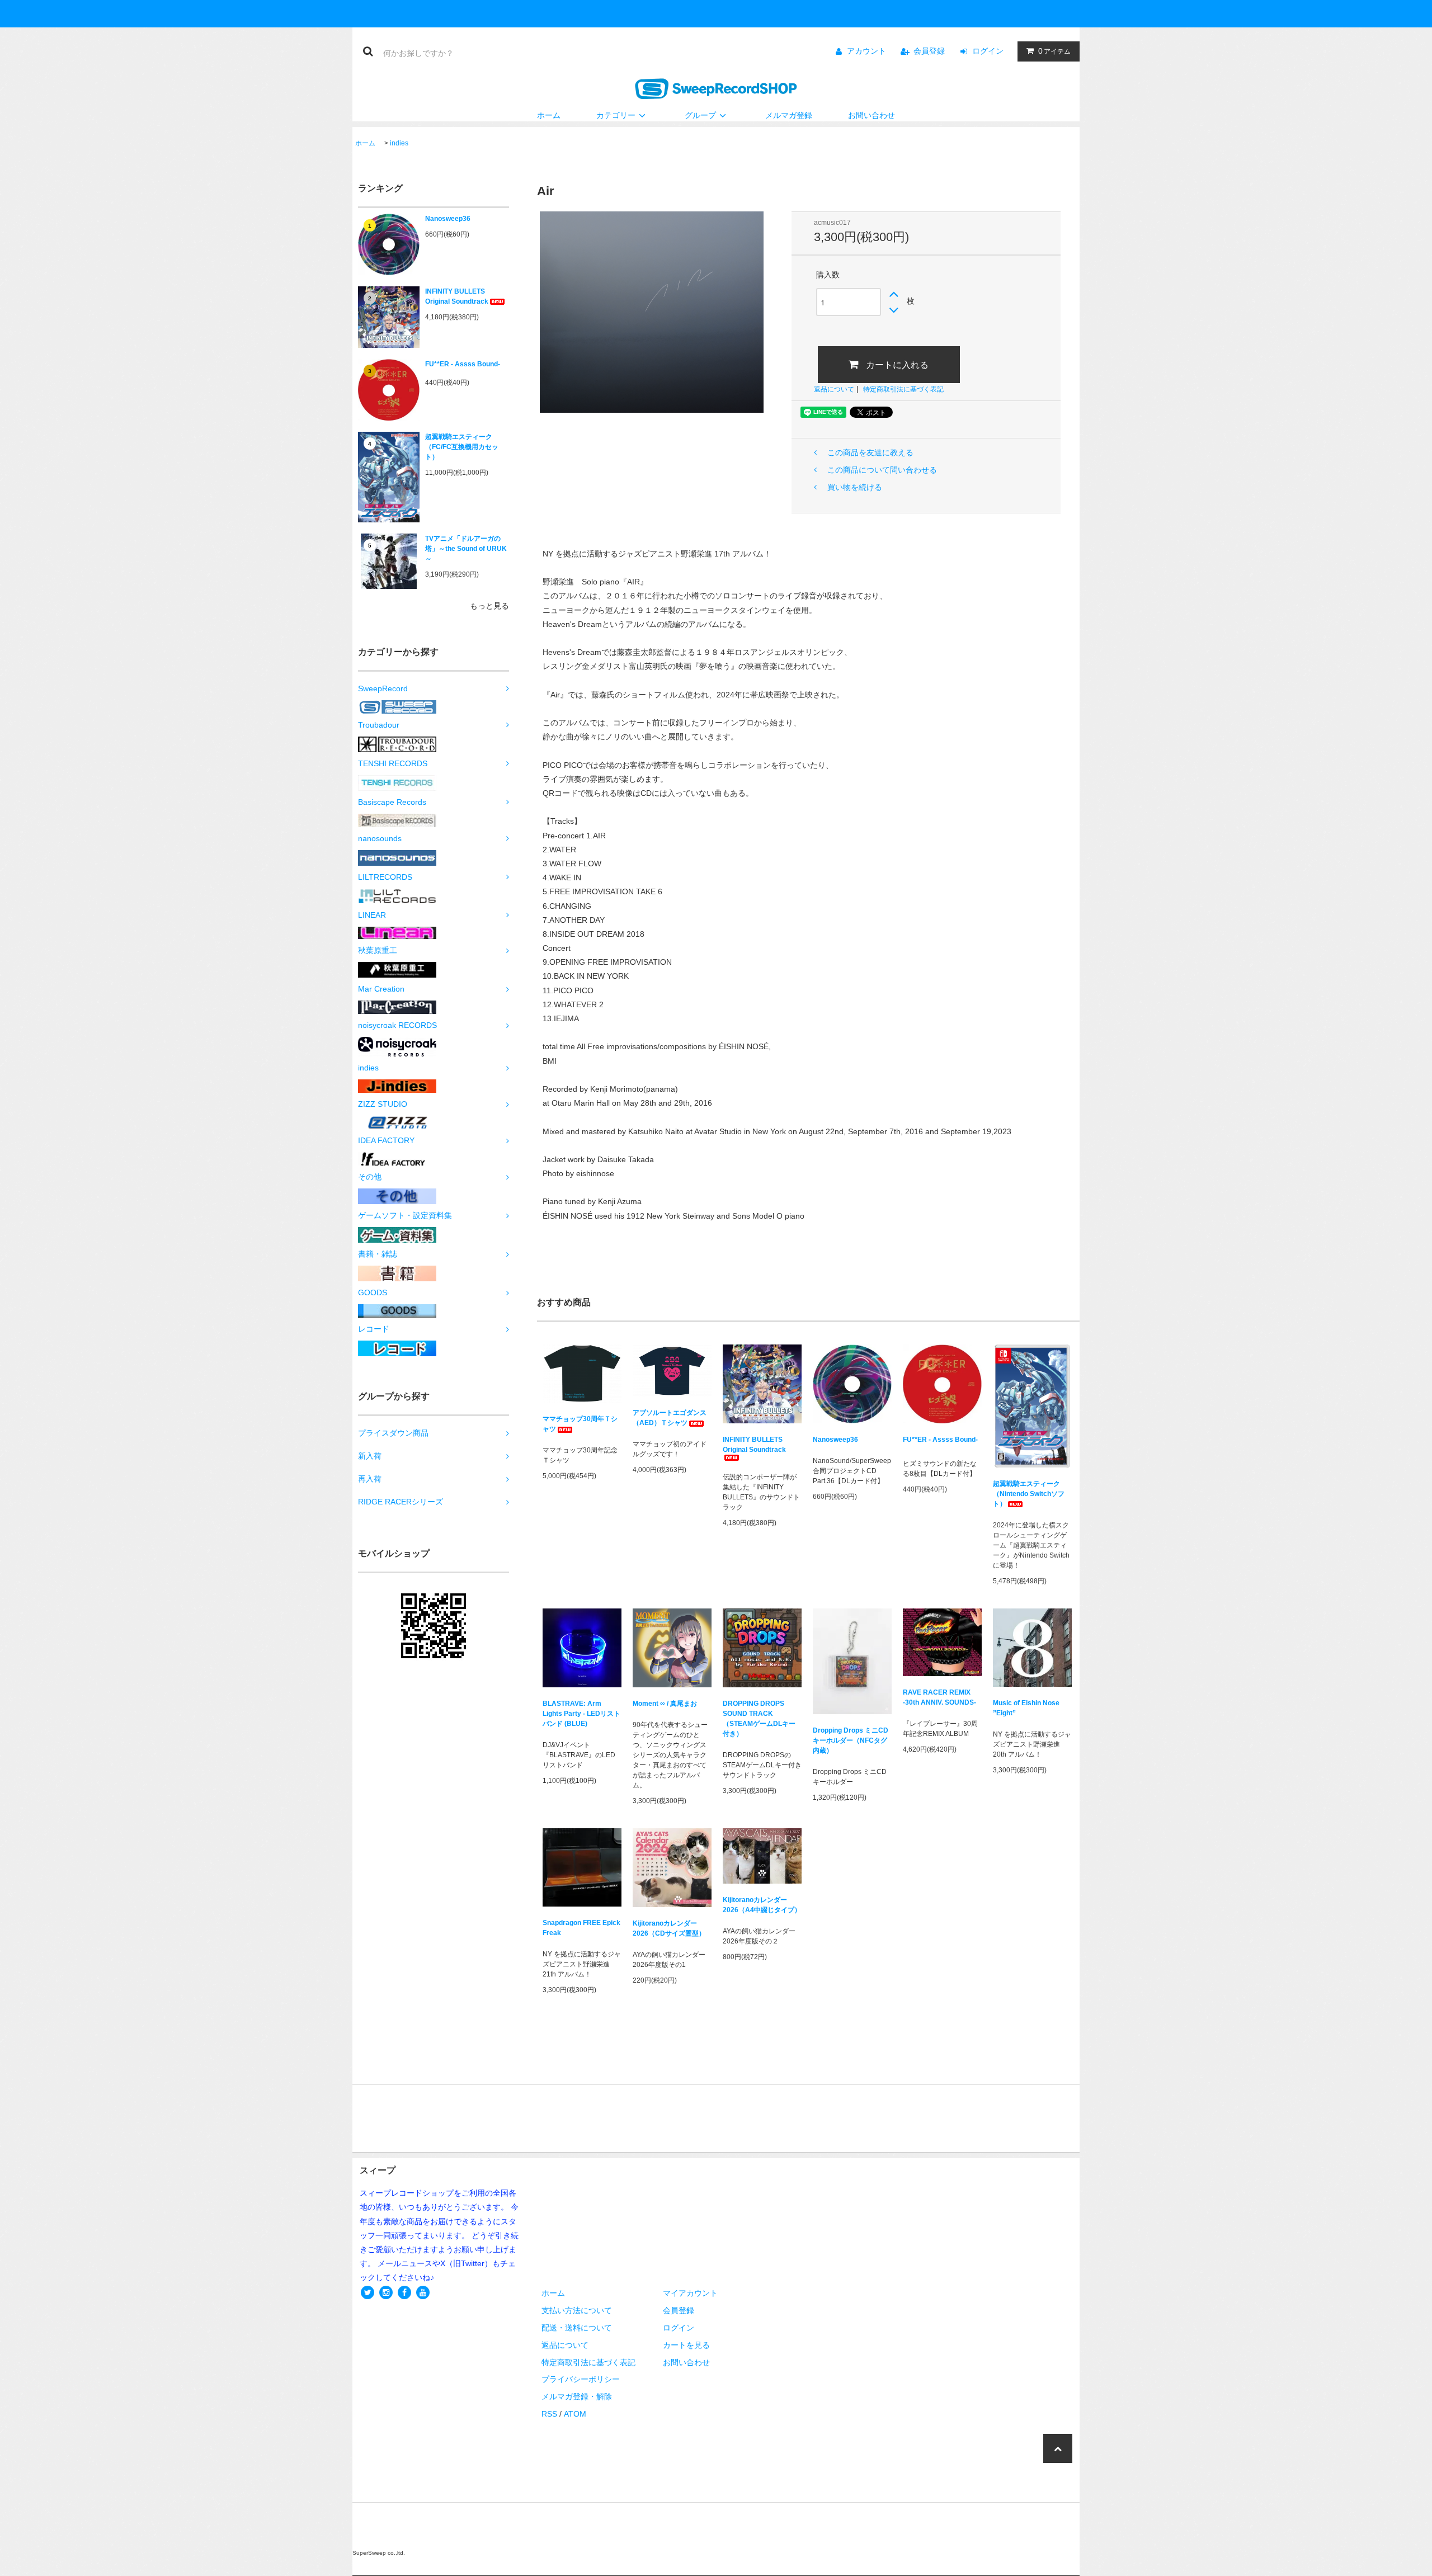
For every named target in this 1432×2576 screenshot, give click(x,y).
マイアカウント (690, 2293)
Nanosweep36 (448, 219)
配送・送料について (577, 2328)
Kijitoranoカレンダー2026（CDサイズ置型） (669, 1928)
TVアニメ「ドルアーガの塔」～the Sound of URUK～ (466, 549)
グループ (700, 115)
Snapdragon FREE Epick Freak (581, 1928)
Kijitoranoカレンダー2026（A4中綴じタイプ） (762, 1905)
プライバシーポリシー (581, 2379)
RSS (549, 2414)
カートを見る (686, 2345)
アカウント (866, 51)
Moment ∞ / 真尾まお (665, 1704)
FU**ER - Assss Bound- (463, 364)
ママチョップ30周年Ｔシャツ (580, 1424)
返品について (834, 389)
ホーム (549, 115)
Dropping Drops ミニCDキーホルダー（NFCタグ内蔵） (851, 1740)
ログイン (988, 51)
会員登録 (929, 51)
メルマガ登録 (789, 115)
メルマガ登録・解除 (577, 2396)
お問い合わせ (872, 115)
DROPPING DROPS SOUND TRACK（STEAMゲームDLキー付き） (759, 1719)
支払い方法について (577, 2310)
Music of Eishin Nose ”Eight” (1026, 1708)
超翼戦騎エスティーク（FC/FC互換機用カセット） (462, 447)
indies (399, 143)
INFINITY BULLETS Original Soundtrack (457, 296)
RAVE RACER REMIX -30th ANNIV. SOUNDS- (939, 1697)
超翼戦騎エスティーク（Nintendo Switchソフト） (1029, 1494)
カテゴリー (616, 115)
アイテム (1054, 51)
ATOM (575, 2414)
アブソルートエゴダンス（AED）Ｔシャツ (670, 1418)
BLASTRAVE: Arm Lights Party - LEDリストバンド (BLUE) (581, 1714)
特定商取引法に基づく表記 (903, 389)
